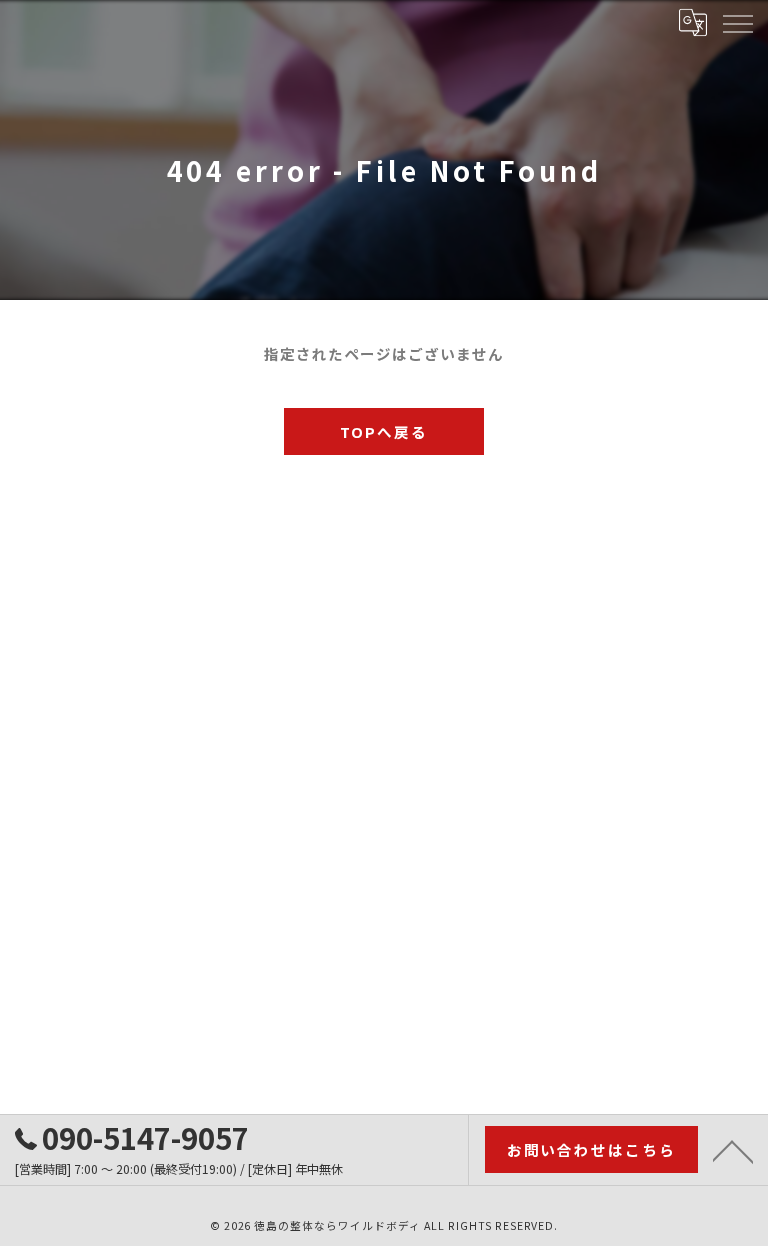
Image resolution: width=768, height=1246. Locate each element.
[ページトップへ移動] (733, 1150)
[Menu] (737, 22)
